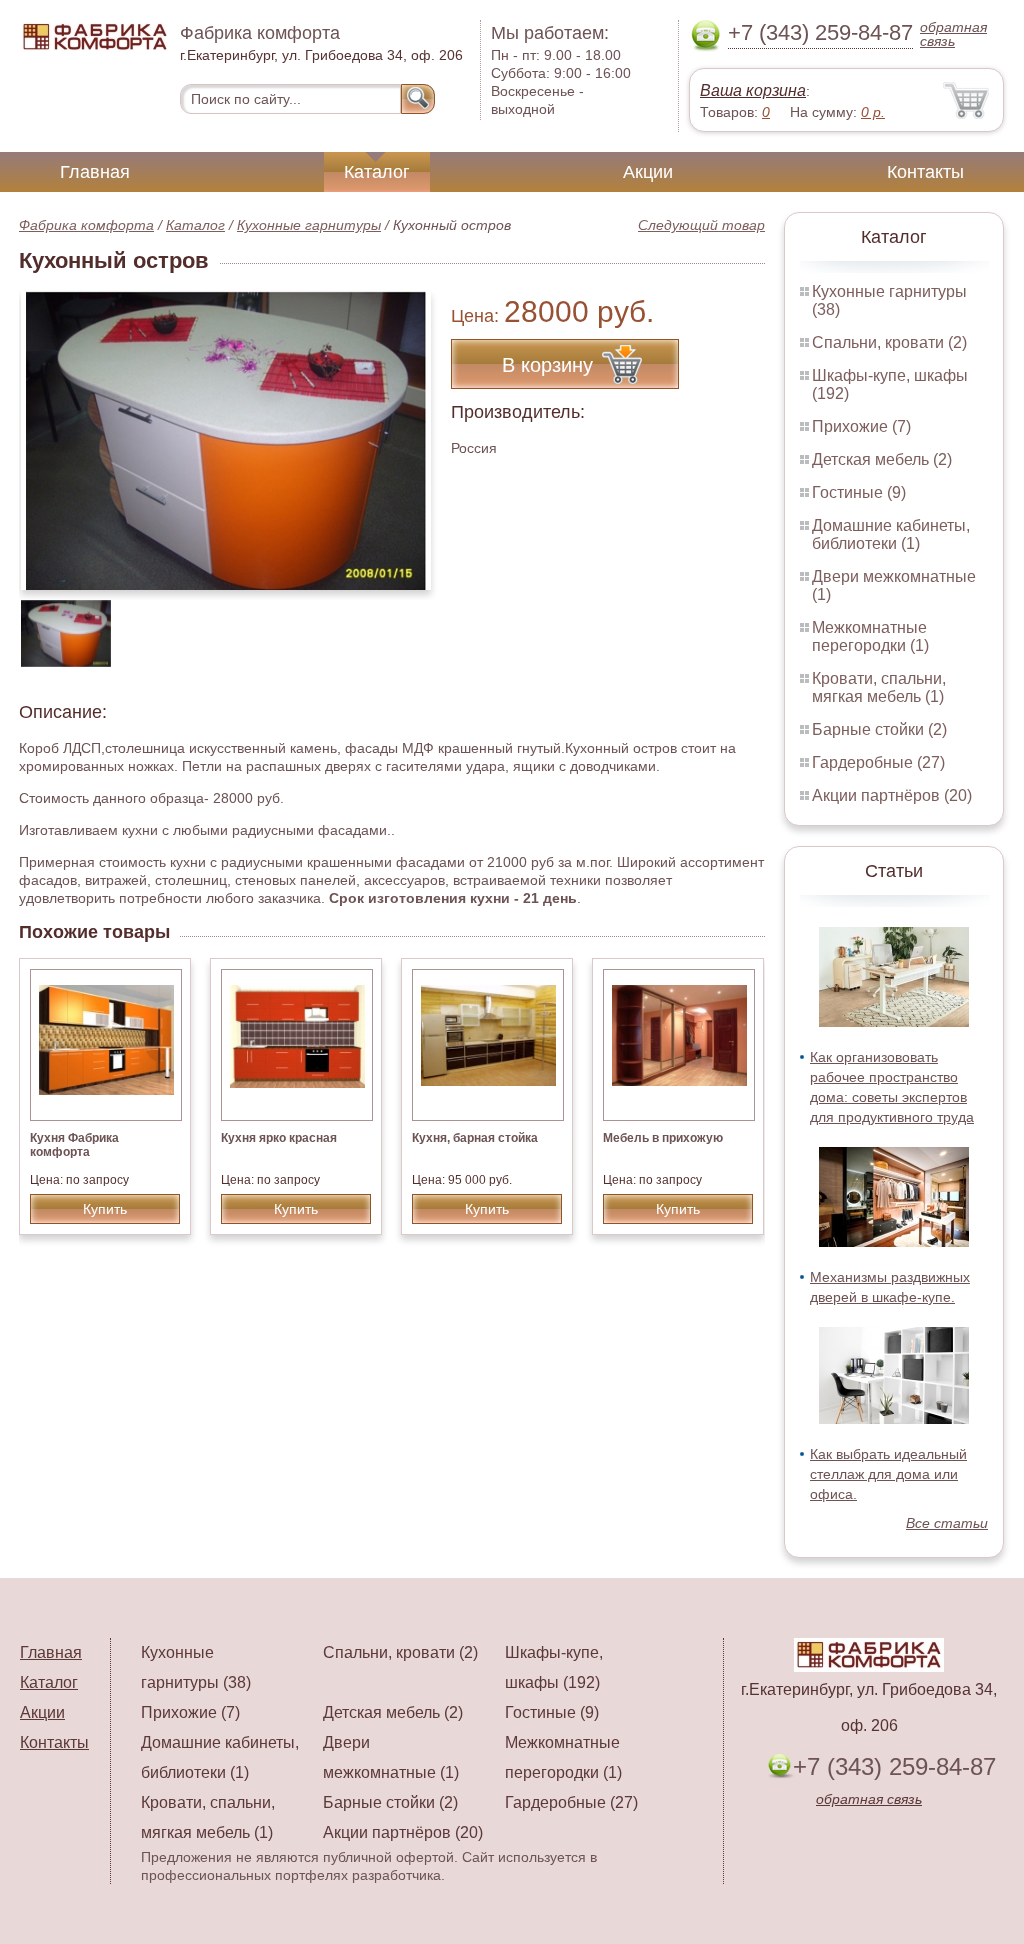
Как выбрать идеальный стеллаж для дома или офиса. (888, 1474)
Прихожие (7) (861, 426)
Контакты (925, 172)
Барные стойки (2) (879, 729)
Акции (648, 172)
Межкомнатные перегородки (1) (870, 636)
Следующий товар (701, 225)
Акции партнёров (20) (892, 795)
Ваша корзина (753, 90)
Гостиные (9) (859, 492)
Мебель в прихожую (663, 1138)
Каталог (377, 172)
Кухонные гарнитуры (309, 225)
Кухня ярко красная (279, 1138)
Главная (95, 172)
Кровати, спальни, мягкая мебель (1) (879, 687)
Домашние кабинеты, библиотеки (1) (891, 534)
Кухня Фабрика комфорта (74, 1145)
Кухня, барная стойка (475, 1138)
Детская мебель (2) (882, 459)
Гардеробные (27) (878, 762)
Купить (105, 1209)
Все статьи (947, 1523)
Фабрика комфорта (86, 225)
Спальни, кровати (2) (889, 342)
